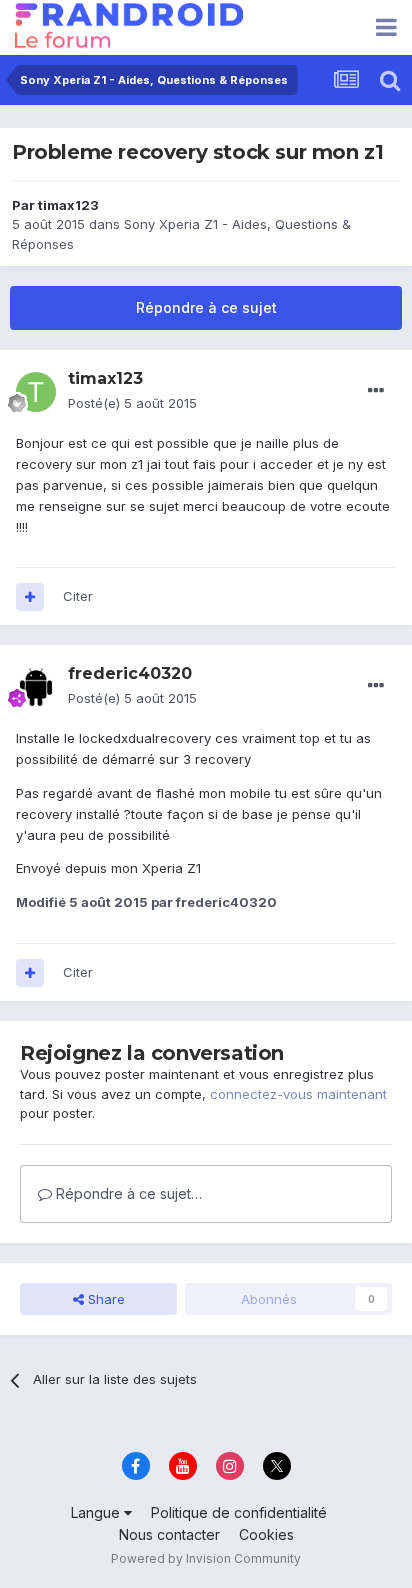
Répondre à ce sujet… (127, 1193)
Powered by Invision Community (206, 1558)
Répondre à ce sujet (206, 307)
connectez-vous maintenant (298, 1094)
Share (104, 1299)
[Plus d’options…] (376, 391)
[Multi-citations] (30, 597)
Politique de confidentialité (239, 1512)
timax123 (68, 205)
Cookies (266, 1534)
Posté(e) (132, 403)
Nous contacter (169, 1534)
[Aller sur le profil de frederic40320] (36, 687)
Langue (97, 1512)
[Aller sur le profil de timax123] (36, 392)
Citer (78, 596)
